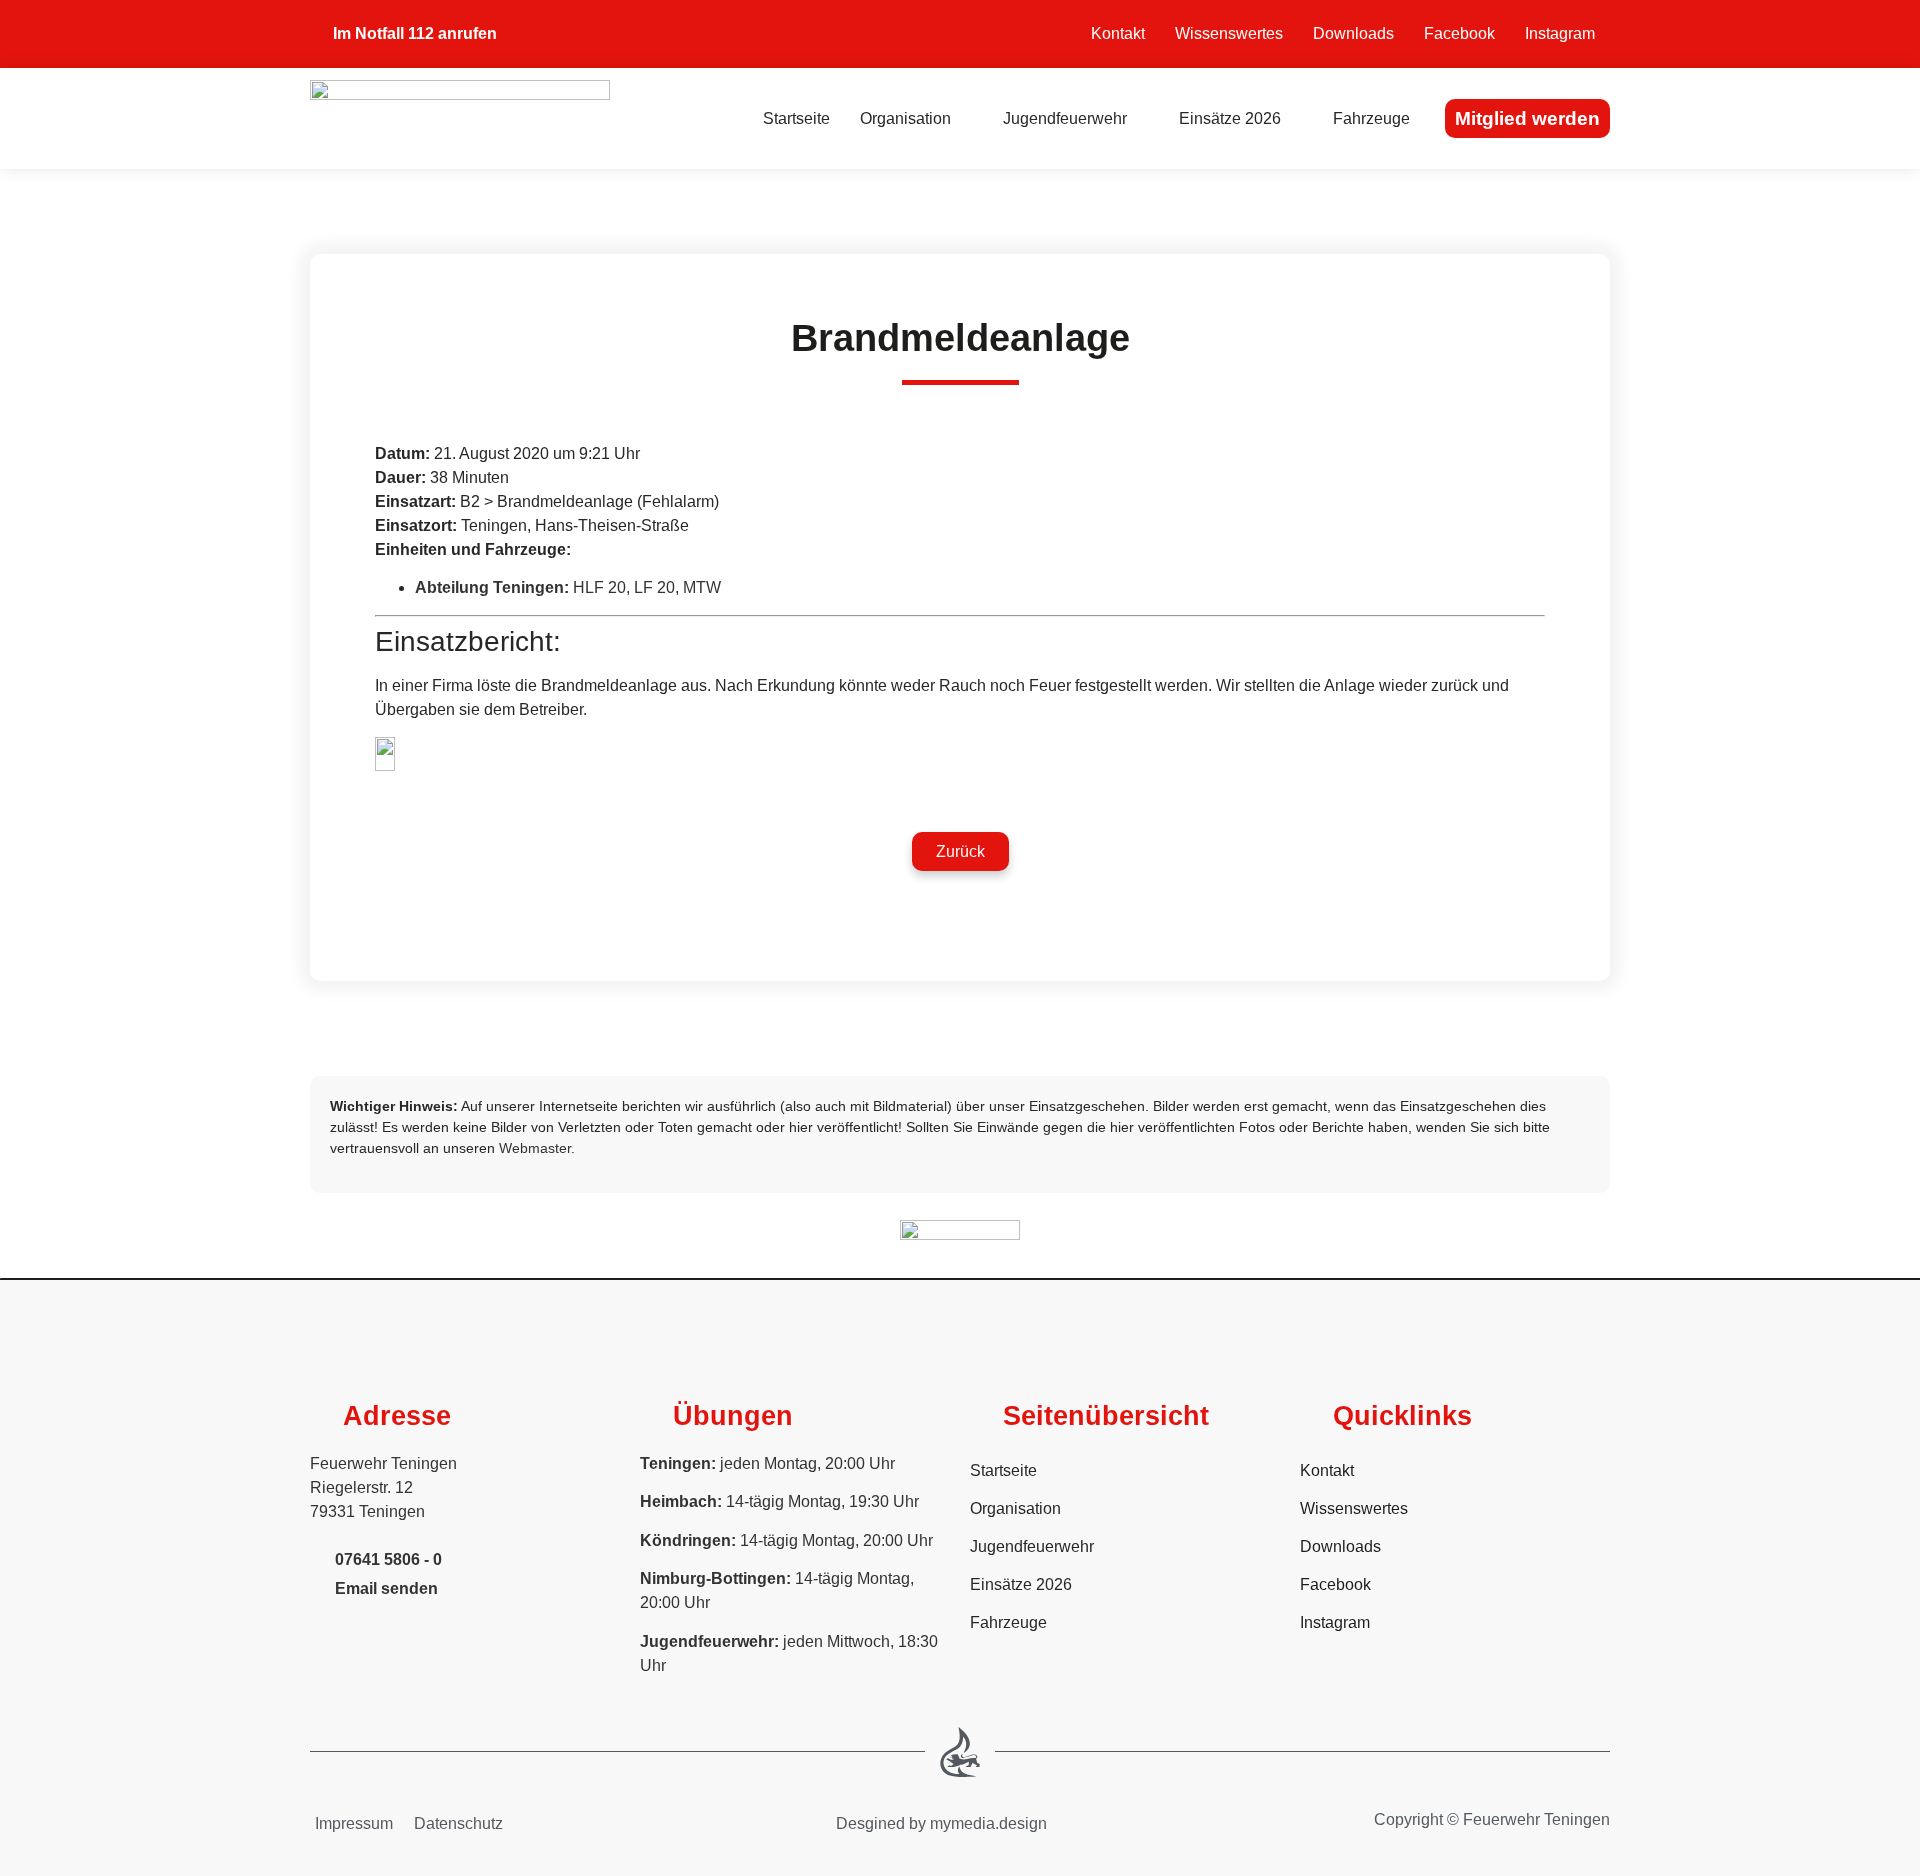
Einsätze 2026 (1230, 118)
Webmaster (535, 1148)
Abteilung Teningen (489, 587)
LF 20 (654, 587)
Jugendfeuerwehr (1065, 118)
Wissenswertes (1229, 33)
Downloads (1353, 33)
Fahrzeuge (1371, 118)
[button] (960, 851)
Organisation (905, 118)
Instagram (1560, 33)
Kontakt (1118, 33)
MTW (702, 587)
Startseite (796, 118)
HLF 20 (599, 587)
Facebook (1459, 33)
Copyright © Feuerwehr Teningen (1492, 1819)
